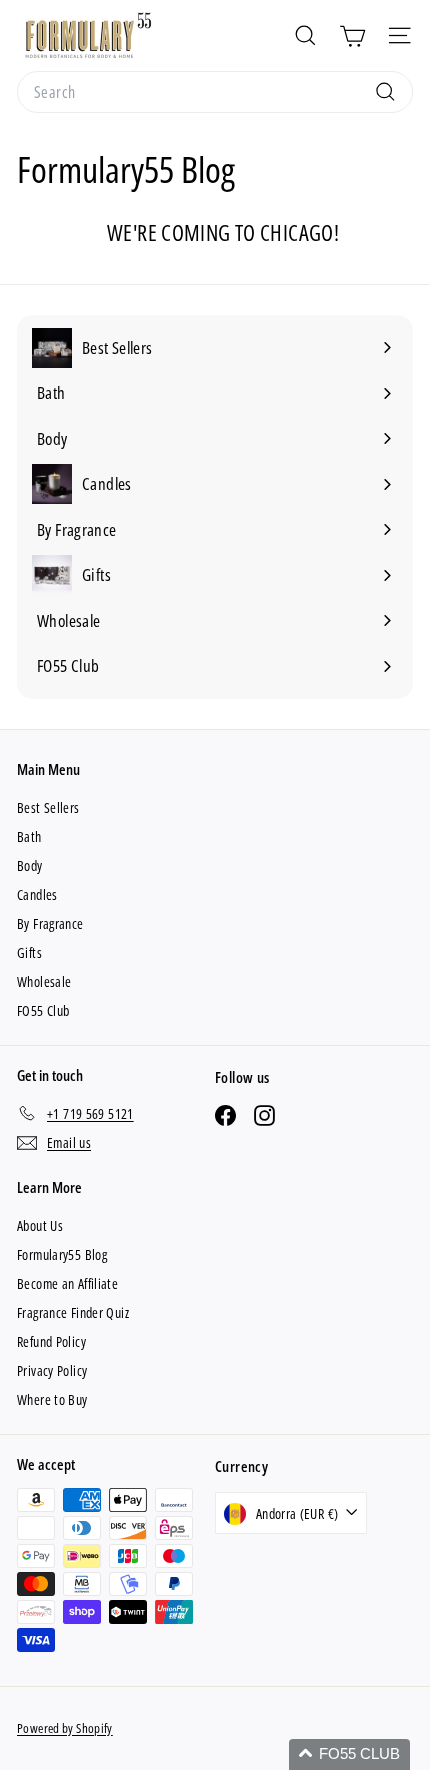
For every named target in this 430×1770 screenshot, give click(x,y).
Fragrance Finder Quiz (73, 1312)
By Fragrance (50, 923)
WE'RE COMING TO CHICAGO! (223, 232)
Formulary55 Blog (62, 1254)
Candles (37, 894)
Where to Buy (52, 1399)
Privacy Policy (52, 1370)
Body (30, 865)
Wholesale (44, 981)
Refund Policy (51, 1341)
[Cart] (352, 35)
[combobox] (215, 92)
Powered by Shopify (65, 1728)
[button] (349, 1754)
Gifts (29, 952)
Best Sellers (48, 807)
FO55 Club (43, 1010)
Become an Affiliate (67, 1283)
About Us (40, 1225)
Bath (29, 836)
